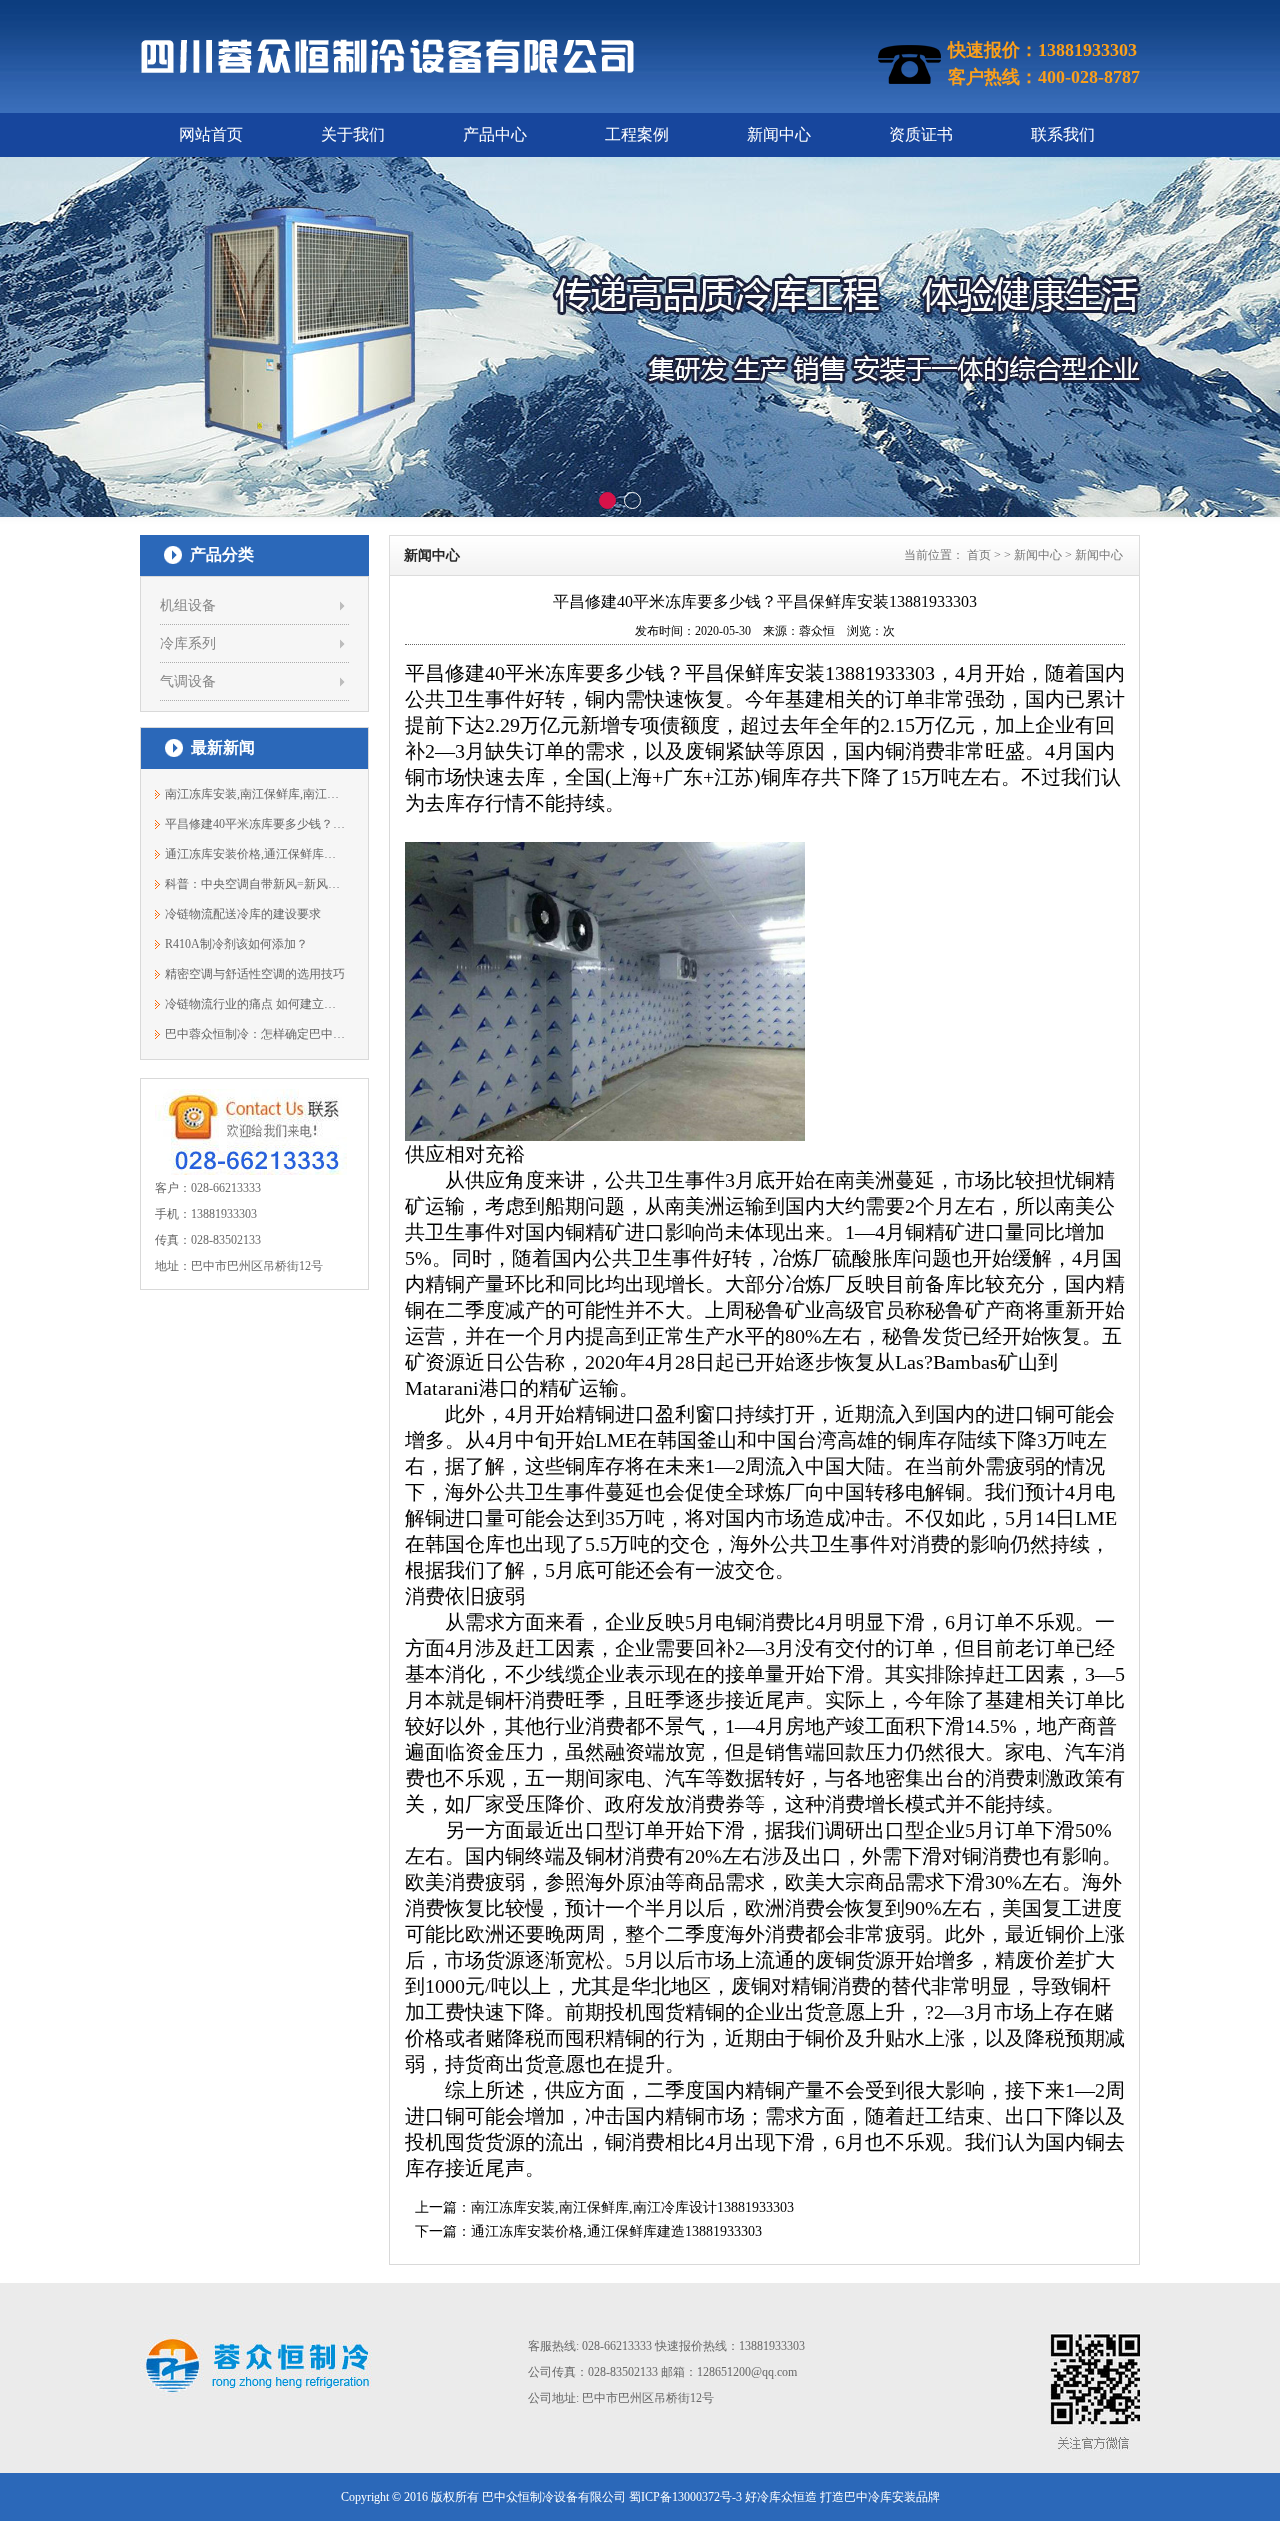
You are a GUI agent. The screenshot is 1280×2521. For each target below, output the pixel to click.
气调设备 (188, 681)
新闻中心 (779, 134)
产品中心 (495, 134)
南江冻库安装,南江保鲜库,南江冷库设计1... (255, 794)
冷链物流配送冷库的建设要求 (243, 914)
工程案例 (637, 134)
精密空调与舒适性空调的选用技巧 (255, 974)
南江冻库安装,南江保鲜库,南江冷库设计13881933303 (632, 2207)
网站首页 (211, 134)
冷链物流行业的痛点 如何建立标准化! (255, 1004)
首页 (979, 555)
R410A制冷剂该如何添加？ (236, 944)
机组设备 (188, 605)
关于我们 (353, 134)
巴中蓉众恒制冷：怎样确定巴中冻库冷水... (255, 1034)
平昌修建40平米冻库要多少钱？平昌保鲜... (255, 824)
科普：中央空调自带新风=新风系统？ (255, 884)
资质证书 (921, 134)
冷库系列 (188, 643)
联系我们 (1063, 134)
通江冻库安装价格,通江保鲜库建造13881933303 (255, 854)
